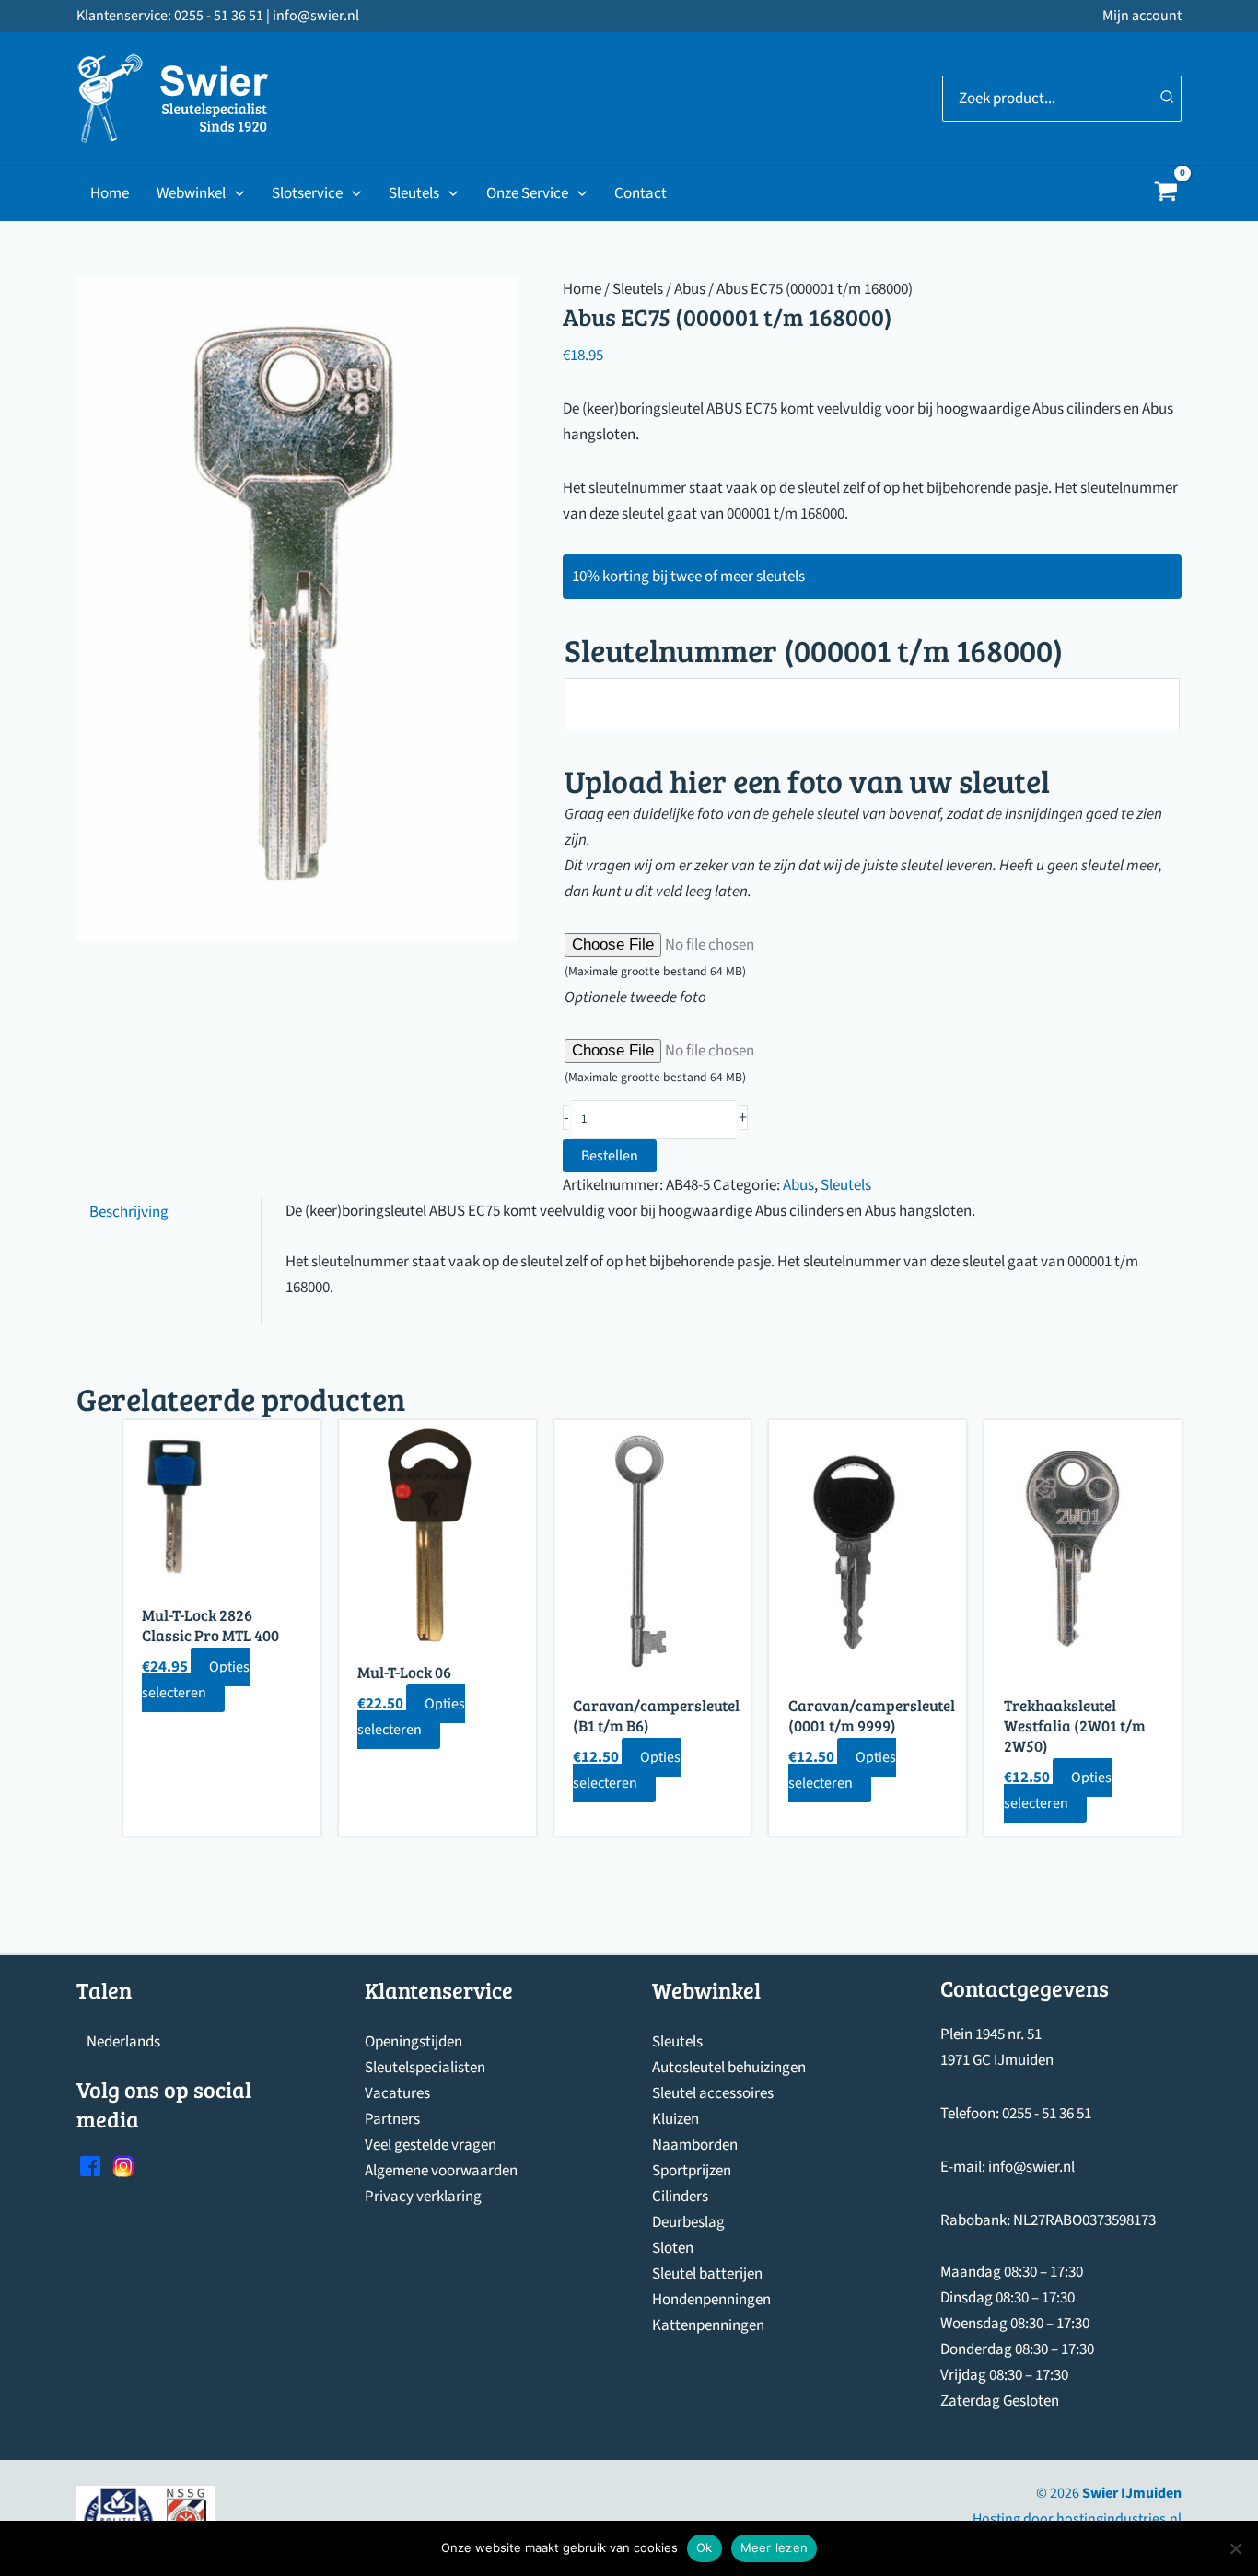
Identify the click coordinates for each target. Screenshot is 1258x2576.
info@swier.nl (1031, 2167)
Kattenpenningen (708, 2325)
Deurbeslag (688, 2222)
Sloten (673, 2248)
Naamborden (695, 2145)
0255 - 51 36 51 (1047, 2114)
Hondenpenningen (711, 2300)
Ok (705, 2547)
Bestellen (610, 1156)
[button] (235, 193)
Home (110, 193)
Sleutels (414, 193)
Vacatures (397, 2093)
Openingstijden (414, 2042)
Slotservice (307, 193)
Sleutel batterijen (707, 2274)
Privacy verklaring (423, 2197)
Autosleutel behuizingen (729, 2068)
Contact (641, 193)
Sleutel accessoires (713, 2093)
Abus (690, 289)
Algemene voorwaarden (441, 2171)
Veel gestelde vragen (431, 2145)
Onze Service (527, 193)
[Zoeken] (1168, 99)
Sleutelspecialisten (425, 2068)
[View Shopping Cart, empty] (1166, 194)
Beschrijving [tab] (129, 1211)
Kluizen (676, 2119)
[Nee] (1235, 2548)
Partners (392, 2119)
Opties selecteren (196, 1680)
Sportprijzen (692, 2171)
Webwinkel (191, 193)
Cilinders (680, 2197)
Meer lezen (775, 2547)
